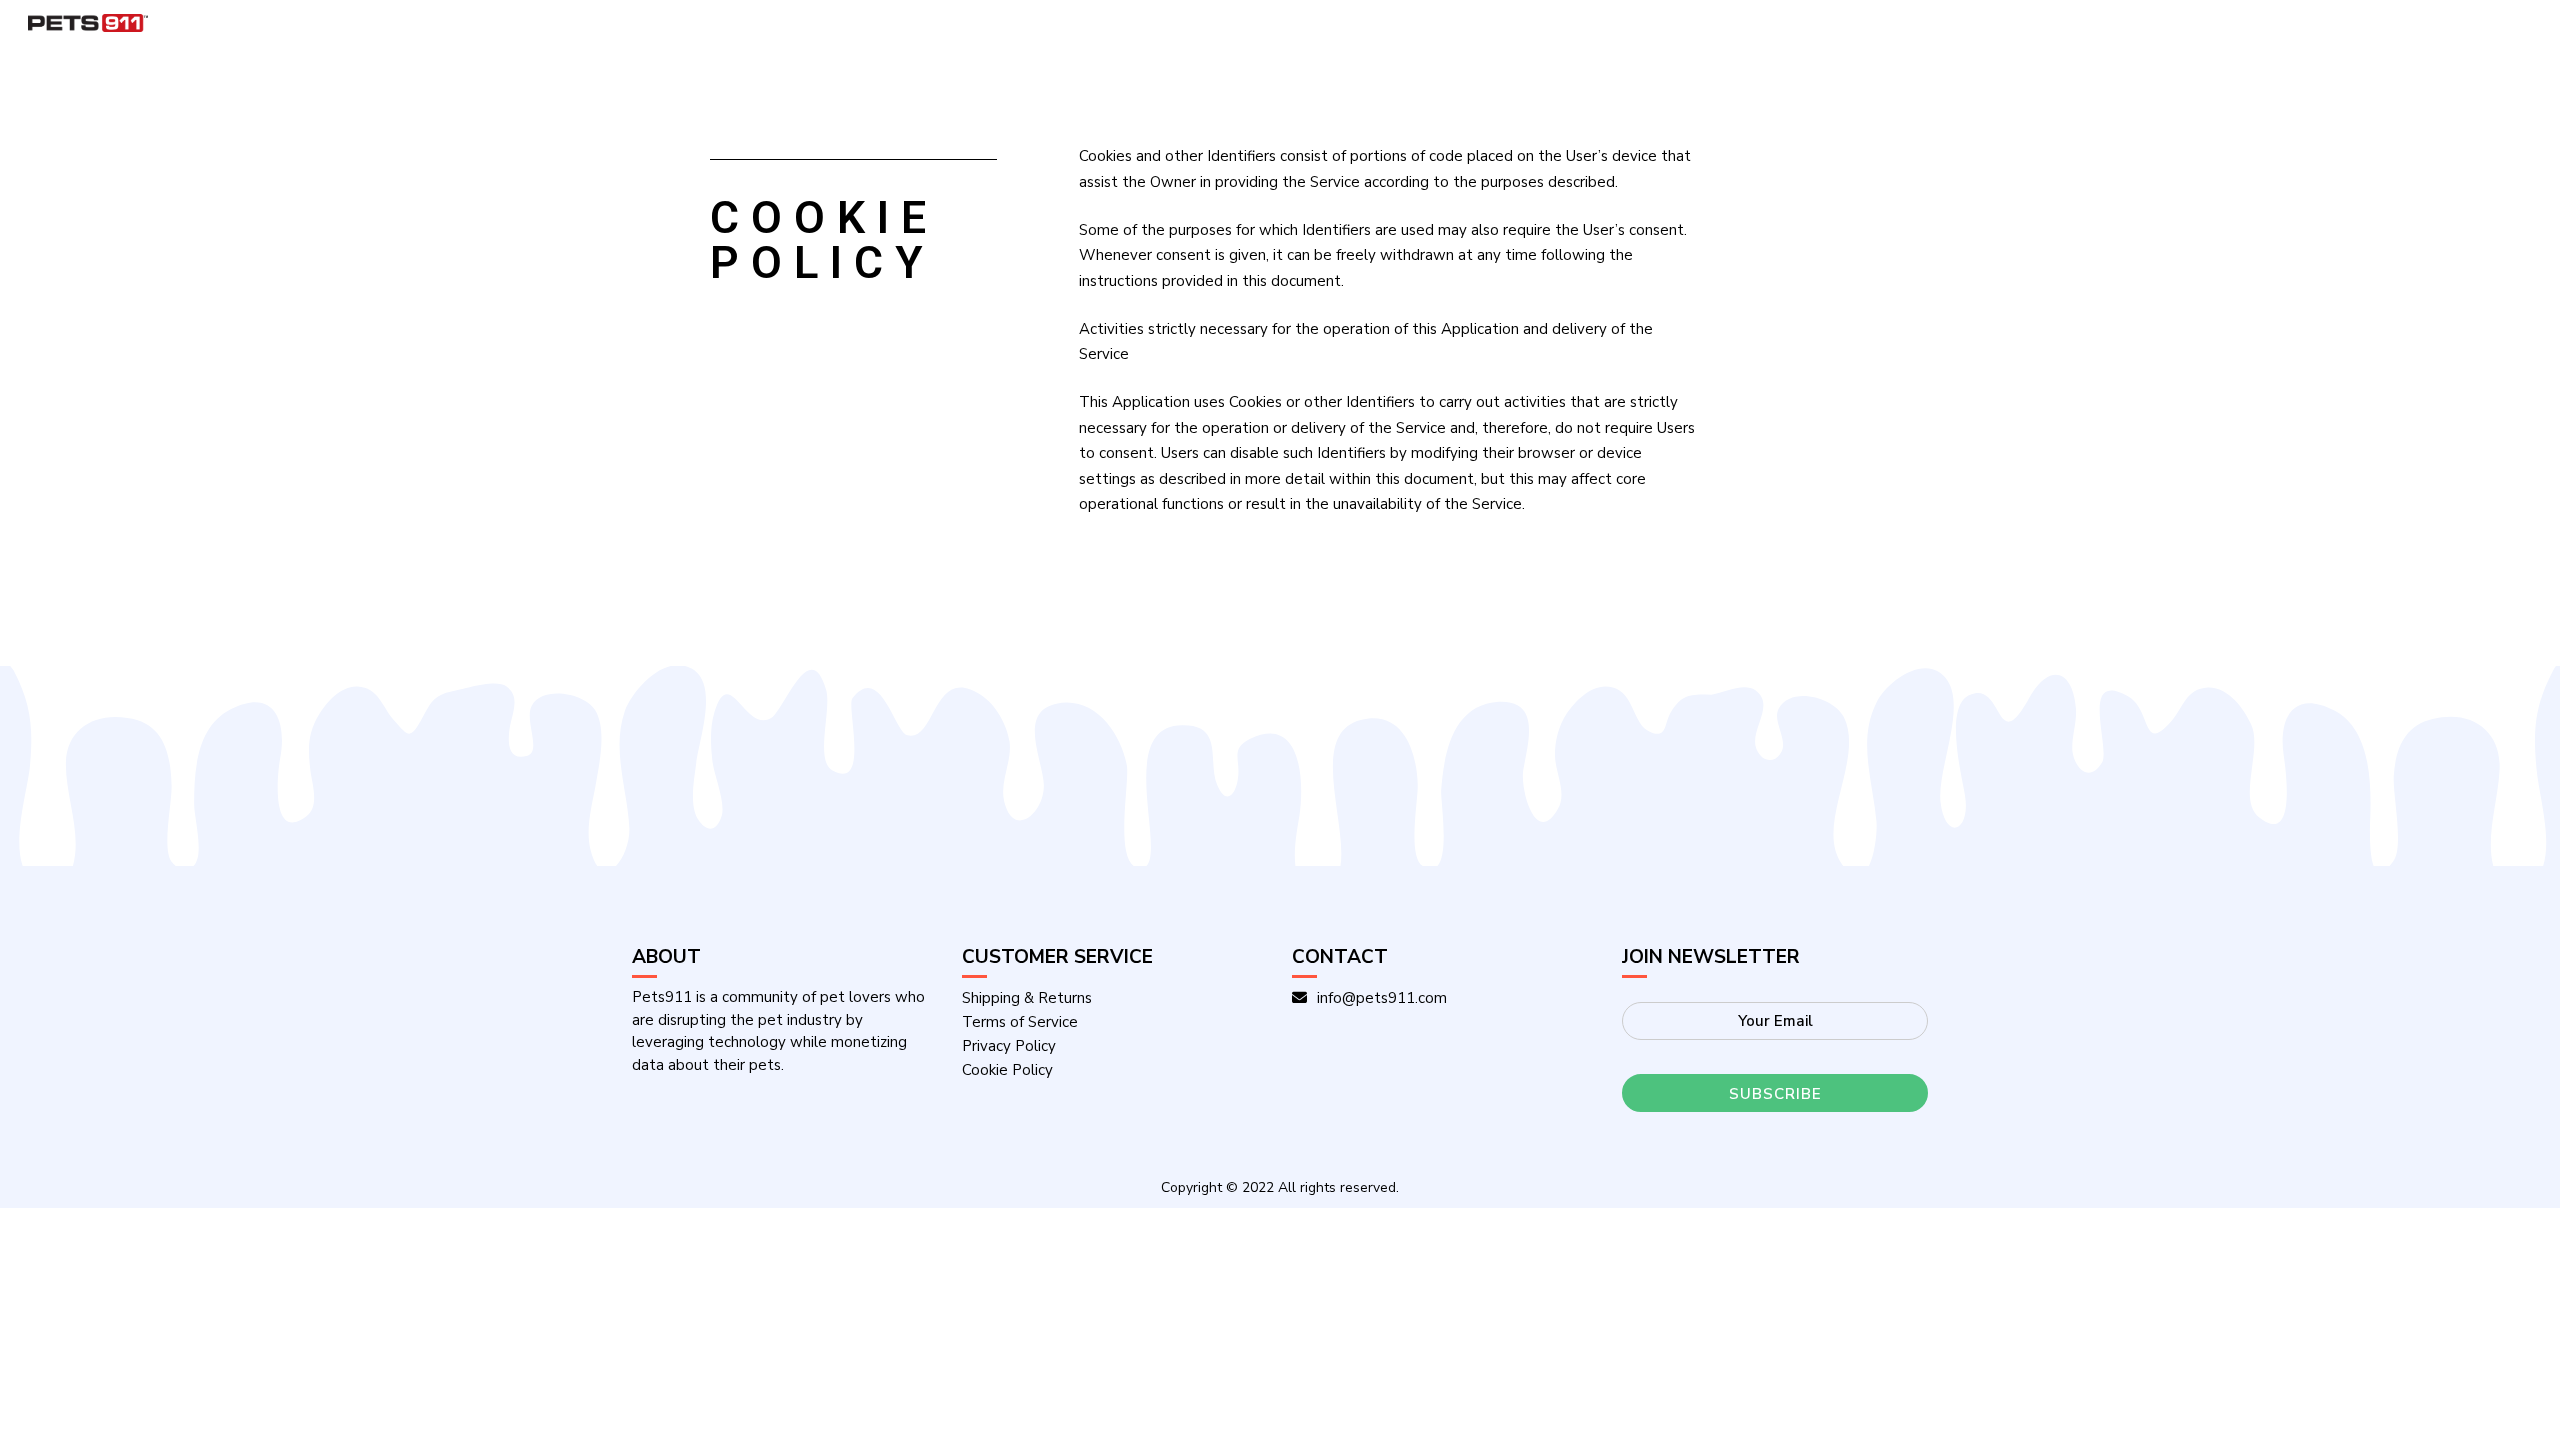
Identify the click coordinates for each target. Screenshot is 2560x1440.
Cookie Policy (1007, 1070)
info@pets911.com (1382, 998)
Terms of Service (1020, 1022)
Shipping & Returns (1027, 998)
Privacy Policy (1009, 1046)
